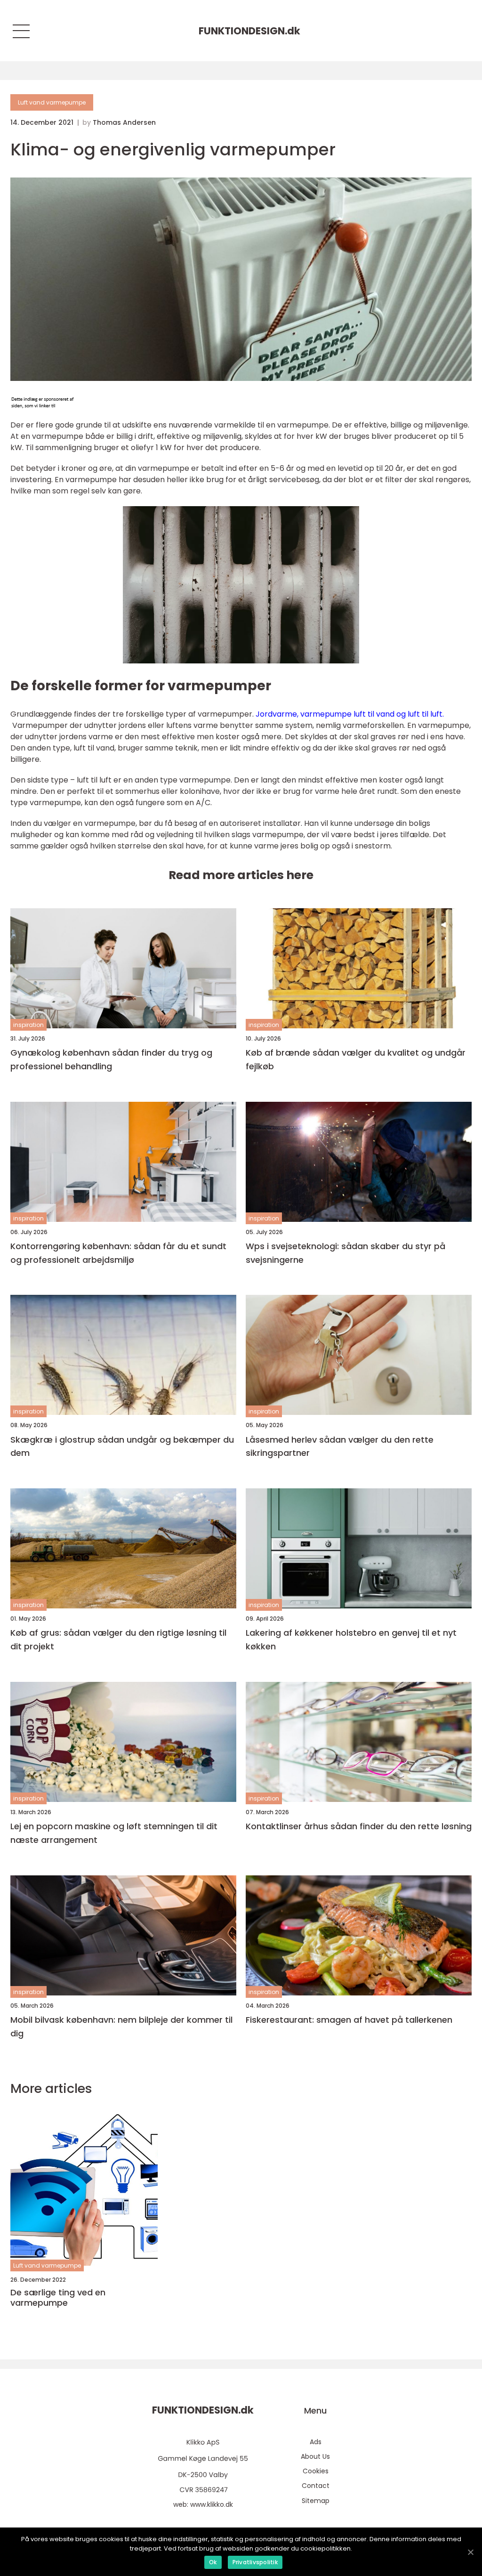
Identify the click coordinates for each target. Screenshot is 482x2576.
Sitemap (316, 2501)
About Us (315, 2456)
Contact (316, 2486)
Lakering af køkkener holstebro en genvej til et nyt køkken (351, 1639)
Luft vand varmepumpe (52, 102)
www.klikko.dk (212, 2504)
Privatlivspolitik (255, 2562)
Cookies (316, 2471)
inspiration (28, 1025)
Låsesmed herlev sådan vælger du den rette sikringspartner (340, 1446)
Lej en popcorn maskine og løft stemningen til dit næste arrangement (114, 1833)
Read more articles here (241, 875)
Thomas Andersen (124, 122)
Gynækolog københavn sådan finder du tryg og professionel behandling (111, 1059)
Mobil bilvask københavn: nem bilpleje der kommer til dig (121, 2027)
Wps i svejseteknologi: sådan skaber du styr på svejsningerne (345, 1253)
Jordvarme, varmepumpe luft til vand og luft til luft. (350, 714)
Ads (316, 2442)
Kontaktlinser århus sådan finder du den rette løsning (359, 1826)
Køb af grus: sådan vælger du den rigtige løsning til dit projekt (118, 1639)
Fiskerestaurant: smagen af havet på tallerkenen (349, 2020)
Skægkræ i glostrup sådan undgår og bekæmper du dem (122, 1446)
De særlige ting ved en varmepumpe (58, 2297)
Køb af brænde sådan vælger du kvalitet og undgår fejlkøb (356, 1059)
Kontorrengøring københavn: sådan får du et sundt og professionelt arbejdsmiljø (118, 1253)
